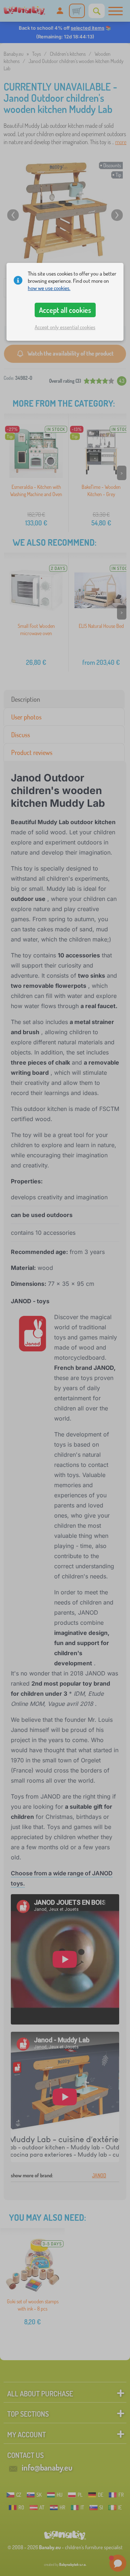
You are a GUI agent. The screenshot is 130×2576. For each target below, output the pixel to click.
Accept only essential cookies (65, 327)
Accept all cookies (65, 310)
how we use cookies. (49, 288)
